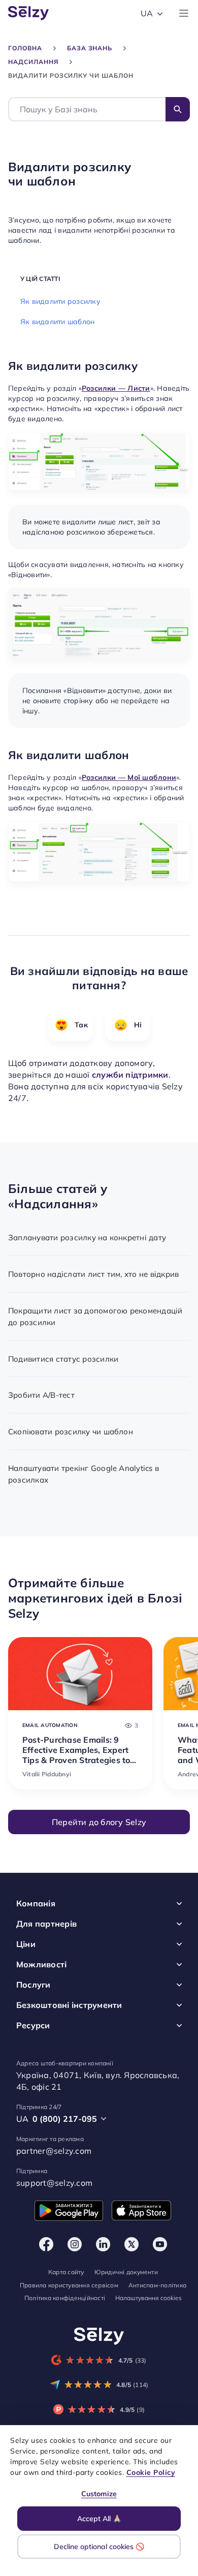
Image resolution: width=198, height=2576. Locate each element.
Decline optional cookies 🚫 (99, 2547)
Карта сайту (66, 2272)
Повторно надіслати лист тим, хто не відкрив (93, 1274)
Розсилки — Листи (116, 389)
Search (178, 109)
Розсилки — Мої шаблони (129, 778)
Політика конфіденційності (65, 2298)
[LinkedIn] (103, 2244)
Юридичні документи (126, 2272)
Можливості (41, 1964)
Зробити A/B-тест (41, 1395)
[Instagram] (75, 2244)
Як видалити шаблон (57, 322)
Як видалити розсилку (60, 301)
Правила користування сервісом (69, 2285)
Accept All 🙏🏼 (99, 2519)
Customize (99, 2494)
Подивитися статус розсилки (63, 1359)
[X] (131, 2244)
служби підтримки (130, 1074)
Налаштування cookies (148, 2298)
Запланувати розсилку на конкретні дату (87, 1237)
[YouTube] (160, 2244)
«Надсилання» (53, 1204)
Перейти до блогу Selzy (99, 1822)
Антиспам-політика (157, 2285)
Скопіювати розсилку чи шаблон (71, 1432)
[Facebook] (46, 2244)
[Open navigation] (184, 13)
